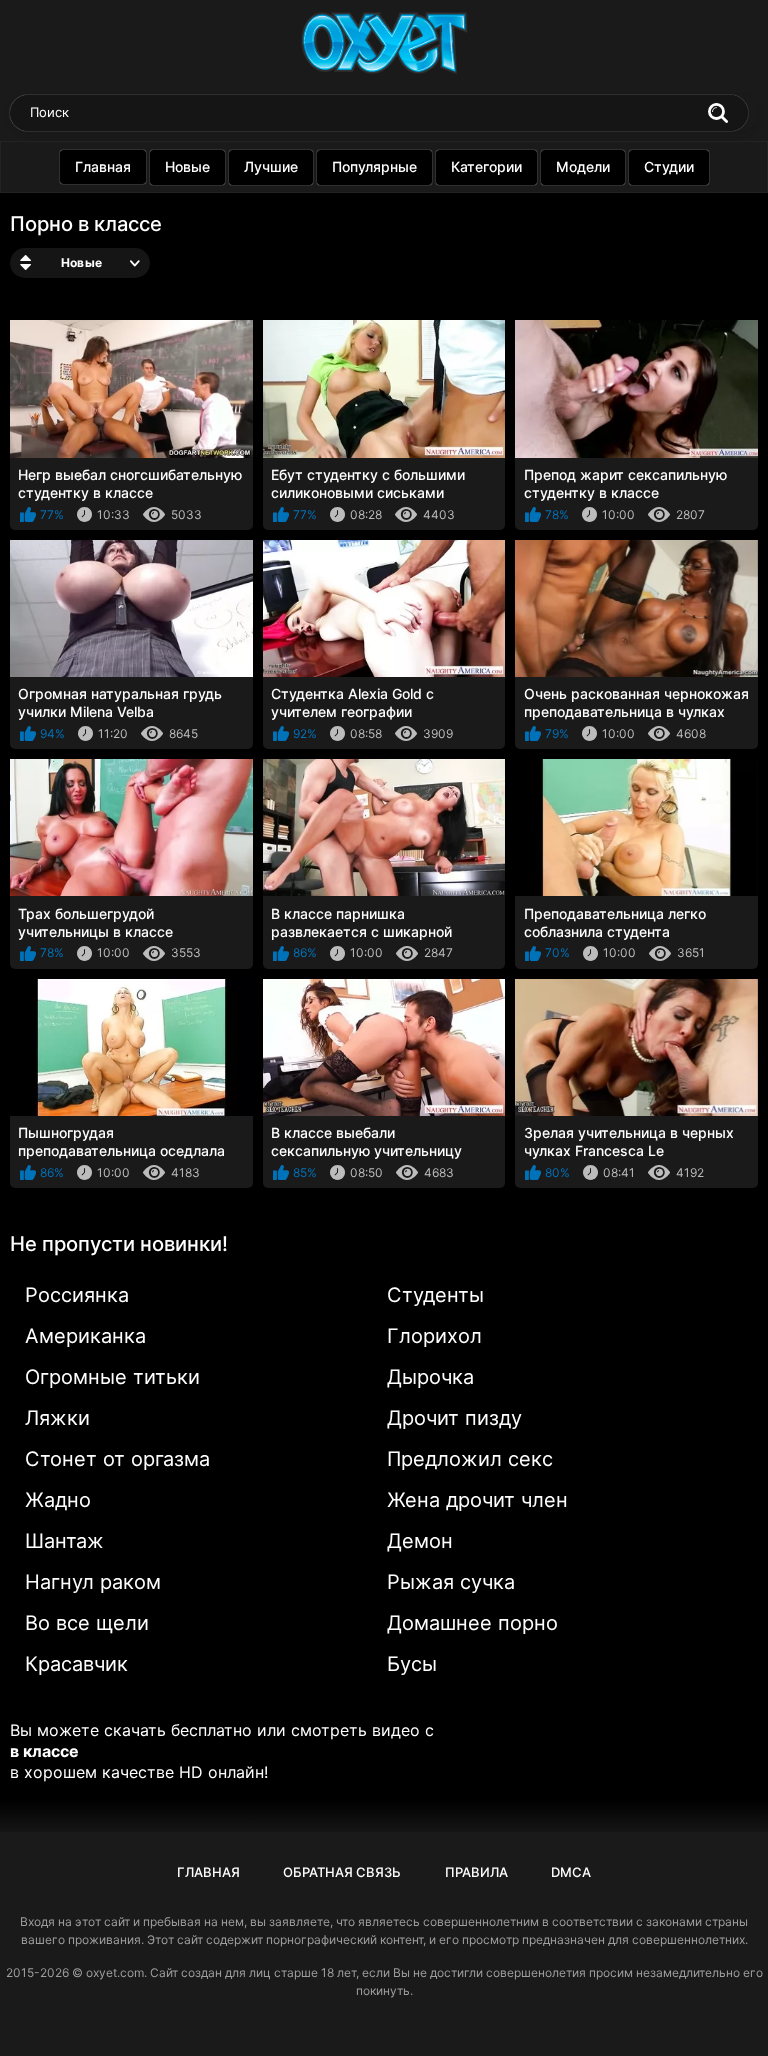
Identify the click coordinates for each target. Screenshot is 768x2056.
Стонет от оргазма (117, 1459)
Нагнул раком (93, 1582)
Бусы (412, 1664)
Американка (85, 1336)
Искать (718, 113)
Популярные (374, 166)
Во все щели (87, 1623)
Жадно (58, 1500)
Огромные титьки (112, 1377)
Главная (103, 166)
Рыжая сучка (451, 1582)
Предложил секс (470, 1459)
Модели (583, 166)
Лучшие (271, 166)
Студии (669, 166)
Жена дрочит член (477, 1500)
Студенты (435, 1295)
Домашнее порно (472, 1623)
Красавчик (76, 1664)
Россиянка (77, 1295)
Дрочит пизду (454, 1418)
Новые (187, 166)
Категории (486, 166)
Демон (420, 1541)
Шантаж (64, 1541)
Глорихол (434, 1336)
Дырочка (430, 1377)
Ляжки (57, 1418)
